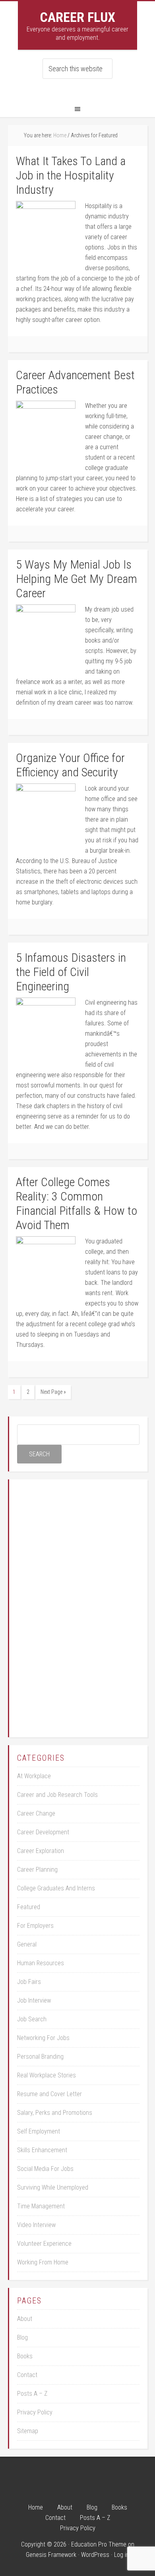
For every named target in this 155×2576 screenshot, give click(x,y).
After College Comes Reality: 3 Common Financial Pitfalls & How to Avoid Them (77, 1203)
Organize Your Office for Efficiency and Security (70, 765)
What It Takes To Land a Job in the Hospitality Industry (71, 175)
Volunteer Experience (44, 2244)
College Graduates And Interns (56, 1888)
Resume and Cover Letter (49, 2094)
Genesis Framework (51, 2555)
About (25, 2319)
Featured (29, 1907)
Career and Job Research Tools (57, 1795)
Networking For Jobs (43, 2038)
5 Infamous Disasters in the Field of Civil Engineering (71, 972)
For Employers (35, 1926)
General (27, 1944)
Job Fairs (29, 1982)
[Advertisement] (78, 1607)
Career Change (36, 1813)
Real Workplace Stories (46, 2075)
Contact (27, 2375)
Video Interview (36, 2225)
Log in (122, 2555)
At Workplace (34, 1776)
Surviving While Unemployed (53, 2187)
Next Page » (53, 1392)
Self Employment (39, 2131)
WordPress (95, 2555)
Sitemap (28, 2431)
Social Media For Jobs (45, 2169)
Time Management (41, 2206)
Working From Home (43, 2262)
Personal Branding (40, 2057)
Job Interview (34, 2000)
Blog (22, 2337)
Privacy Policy (35, 2412)
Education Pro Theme (99, 2544)
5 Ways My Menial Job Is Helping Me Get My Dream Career (77, 579)
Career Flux (77, 17)
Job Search (32, 2019)
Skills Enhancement (42, 2150)
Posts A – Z (32, 2394)
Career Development (43, 1832)
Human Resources (41, 1963)
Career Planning (37, 1870)
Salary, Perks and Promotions (55, 2113)
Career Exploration (41, 1851)
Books (25, 2356)
